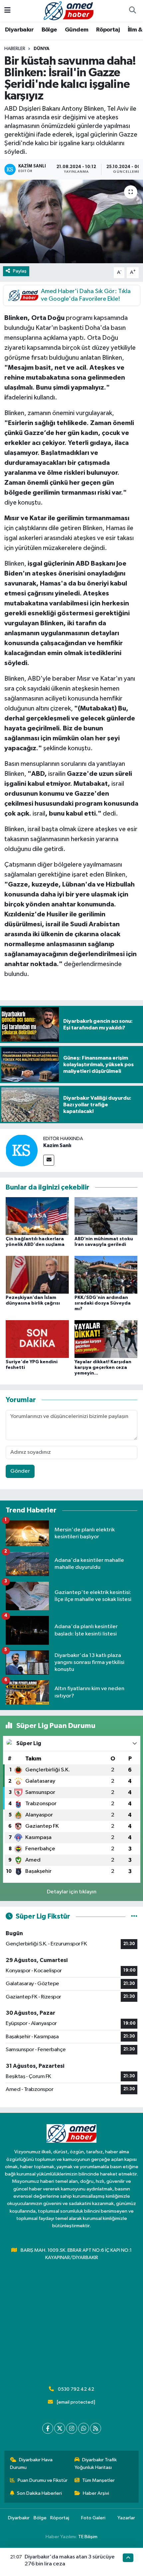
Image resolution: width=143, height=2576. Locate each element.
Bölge (49, 30)
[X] (60, 2428)
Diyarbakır (19, 30)
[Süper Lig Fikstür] (134, 1916)
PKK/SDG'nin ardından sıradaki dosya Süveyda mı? (103, 1303)
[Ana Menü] (7, 11)
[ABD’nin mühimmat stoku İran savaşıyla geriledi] (106, 1216)
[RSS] (96, 2428)
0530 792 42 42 (76, 2389)
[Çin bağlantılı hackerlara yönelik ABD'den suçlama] (37, 1216)
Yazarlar (126, 2518)
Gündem (76, 30)
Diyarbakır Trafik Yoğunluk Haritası (96, 2463)
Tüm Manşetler (98, 2480)
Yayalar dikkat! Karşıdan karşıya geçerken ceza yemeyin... (103, 1368)
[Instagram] (72, 2428)
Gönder (20, 1471)
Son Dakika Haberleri (39, 2493)
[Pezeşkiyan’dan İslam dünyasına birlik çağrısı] (37, 1275)
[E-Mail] (49, 1160)
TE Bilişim (88, 2537)
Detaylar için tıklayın (72, 1892)
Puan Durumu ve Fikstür (43, 2480)
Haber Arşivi (96, 2493)
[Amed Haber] (69, 10)
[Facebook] (48, 2428)
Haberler (15, 49)
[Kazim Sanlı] (22, 1150)
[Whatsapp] (84, 2428)
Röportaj (108, 30)
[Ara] (132, 11)
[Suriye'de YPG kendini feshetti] (37, 1339)
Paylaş (20, 271)
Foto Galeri (93, 2518)
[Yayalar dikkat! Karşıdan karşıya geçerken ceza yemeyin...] (106, 1339)
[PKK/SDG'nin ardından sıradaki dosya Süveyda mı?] (106, 1275)
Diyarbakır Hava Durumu (31, 2463)
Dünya (42, 49)
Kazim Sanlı (57, 1145)
